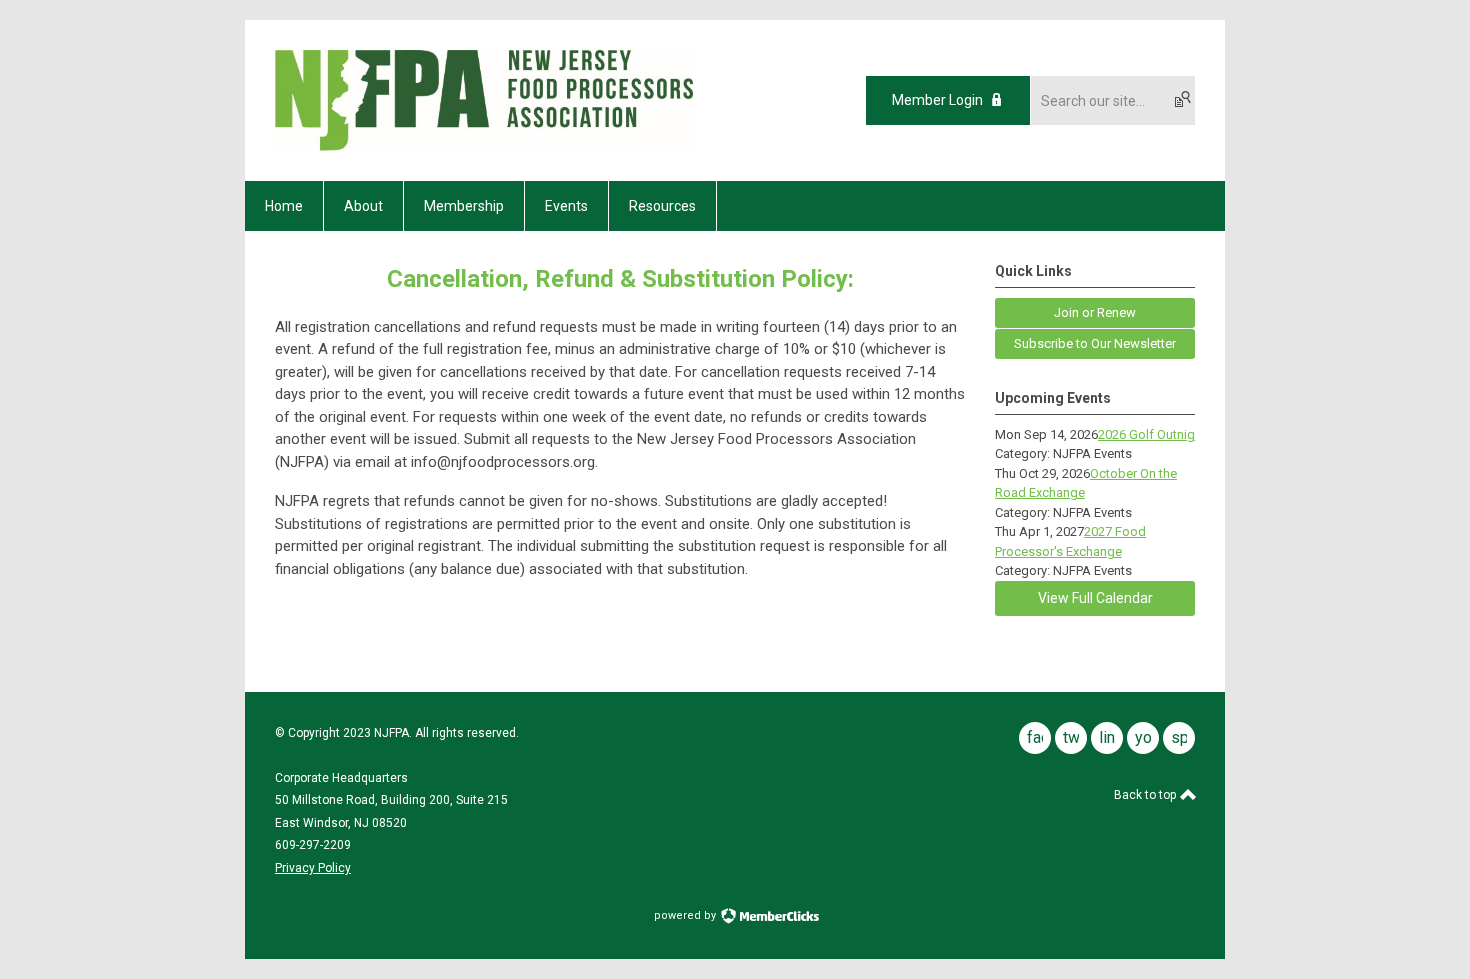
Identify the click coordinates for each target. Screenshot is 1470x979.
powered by (686, 915)
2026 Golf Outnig (1146, 434)
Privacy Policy (313, 868)
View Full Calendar (1095, 598)
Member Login (937, 100)
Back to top (1146, 795)
